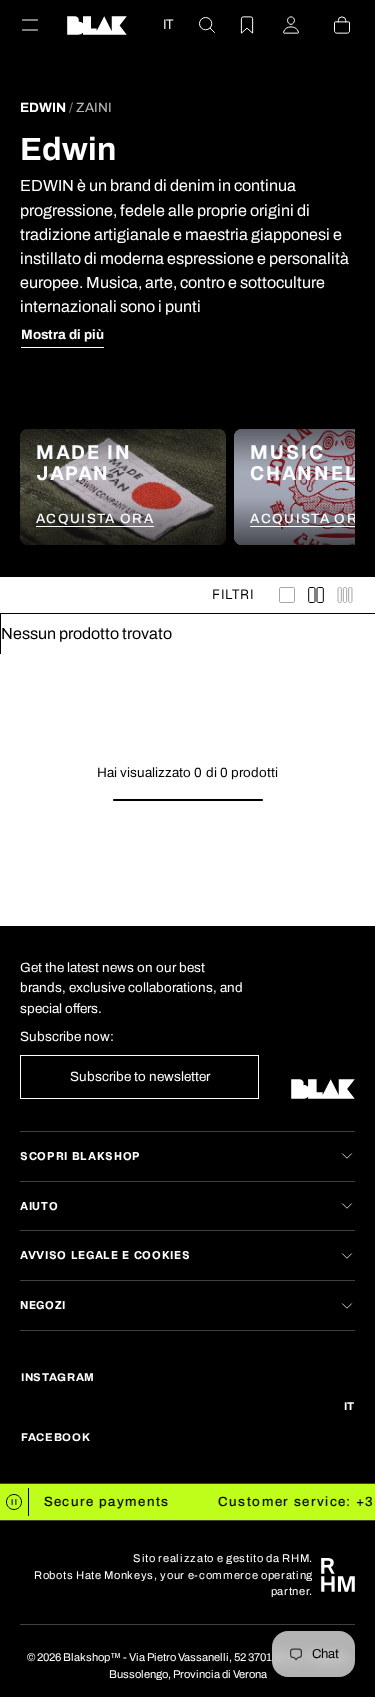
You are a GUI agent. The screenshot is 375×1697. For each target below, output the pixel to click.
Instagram (58, 1377)
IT (168, 24)
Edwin (43, 107)
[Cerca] (195, 25)
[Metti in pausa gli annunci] (14, 1502)
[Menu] (42, 25)
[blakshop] (97, 25)
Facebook (55, 1437)
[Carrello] (330, 25)
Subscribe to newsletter (140, 1076)
